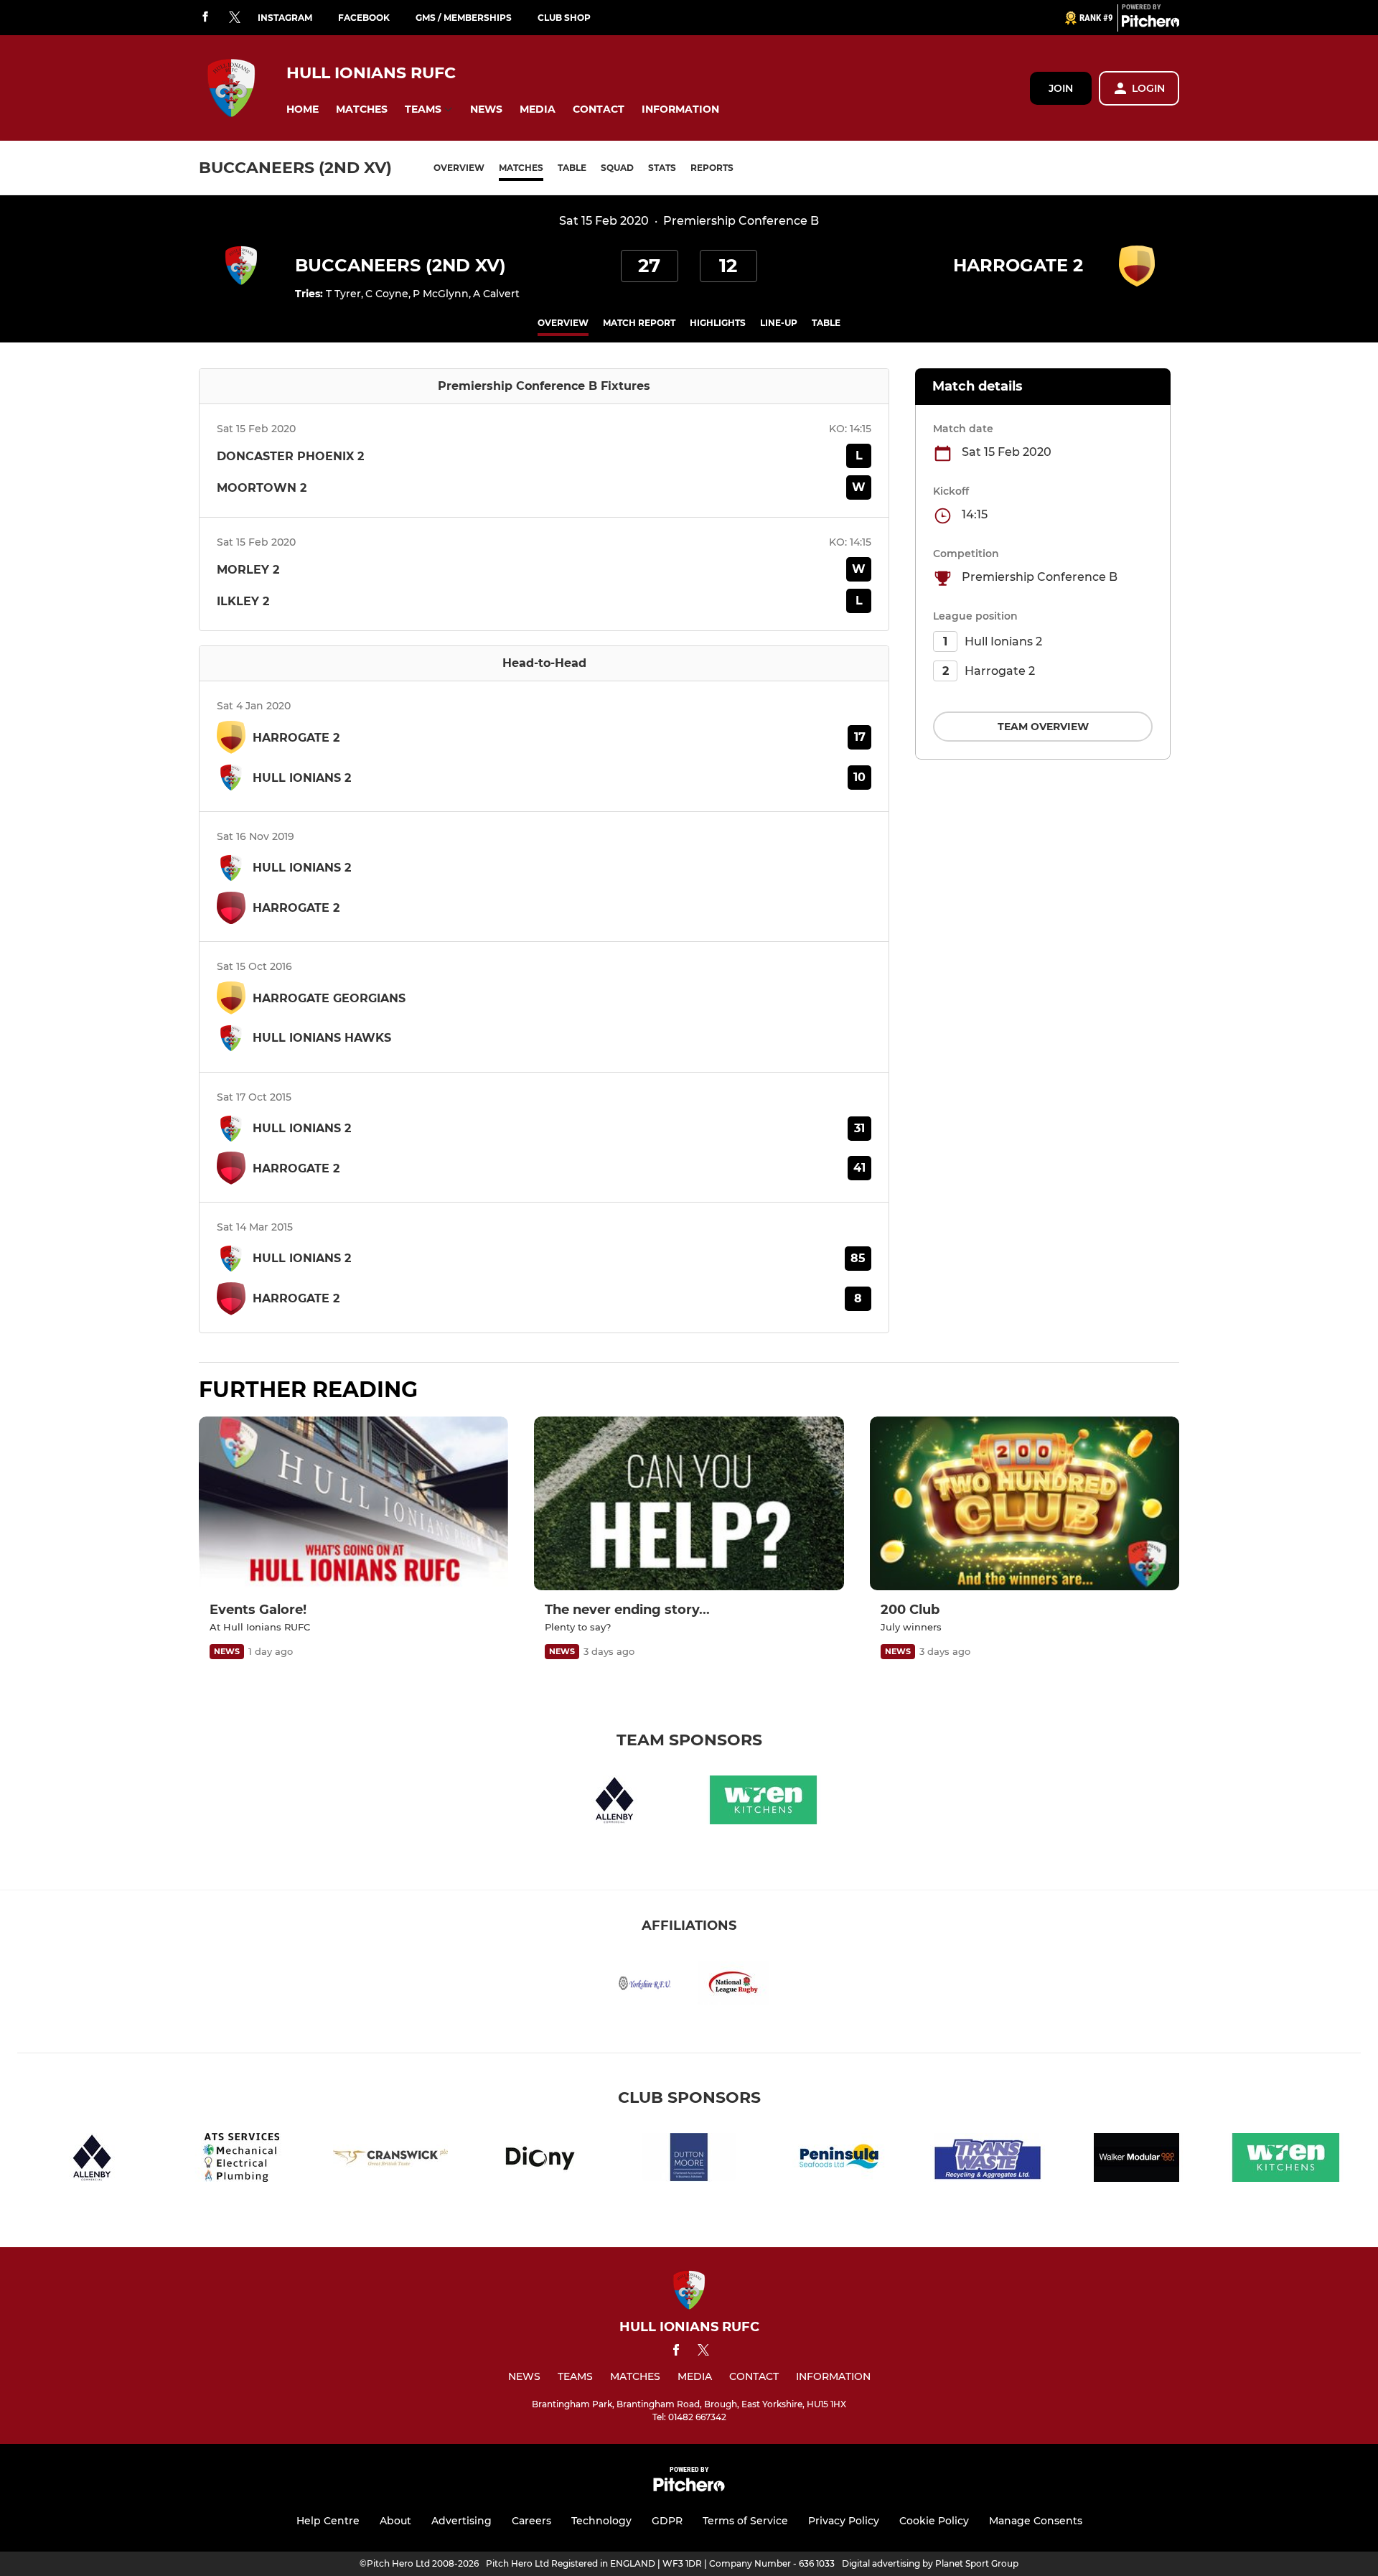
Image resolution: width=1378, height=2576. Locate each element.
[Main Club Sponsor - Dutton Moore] (689, 2160)
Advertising (461, 2521)
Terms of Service (745, 2521)
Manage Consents (1036, 2521)
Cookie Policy (934, 2521)
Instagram (285, 18)
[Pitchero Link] (1150, 24)
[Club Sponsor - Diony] (540, 2160)
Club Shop (564, 18)
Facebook (364, 18)
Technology (601, 2521)
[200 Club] (1025, 1504)
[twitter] (235, 18)
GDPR (667, 2521)
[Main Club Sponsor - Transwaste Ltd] (988, 2160)
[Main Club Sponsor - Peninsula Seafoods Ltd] (838, 2160)
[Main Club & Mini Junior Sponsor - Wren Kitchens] (764, 1802)
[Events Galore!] (353, 1504)
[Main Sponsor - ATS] (241, 2160)
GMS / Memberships (464, 18)
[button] (303, 109)
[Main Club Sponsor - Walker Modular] (1137, 2160)
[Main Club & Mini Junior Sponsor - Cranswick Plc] (390, 2160)
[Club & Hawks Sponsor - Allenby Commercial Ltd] (614, 1802)
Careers (531, 2521)
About (395, 2521)
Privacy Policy (844, 2521)
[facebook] (205, 18)
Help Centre (328, 2521)
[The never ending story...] (689, 1504)
